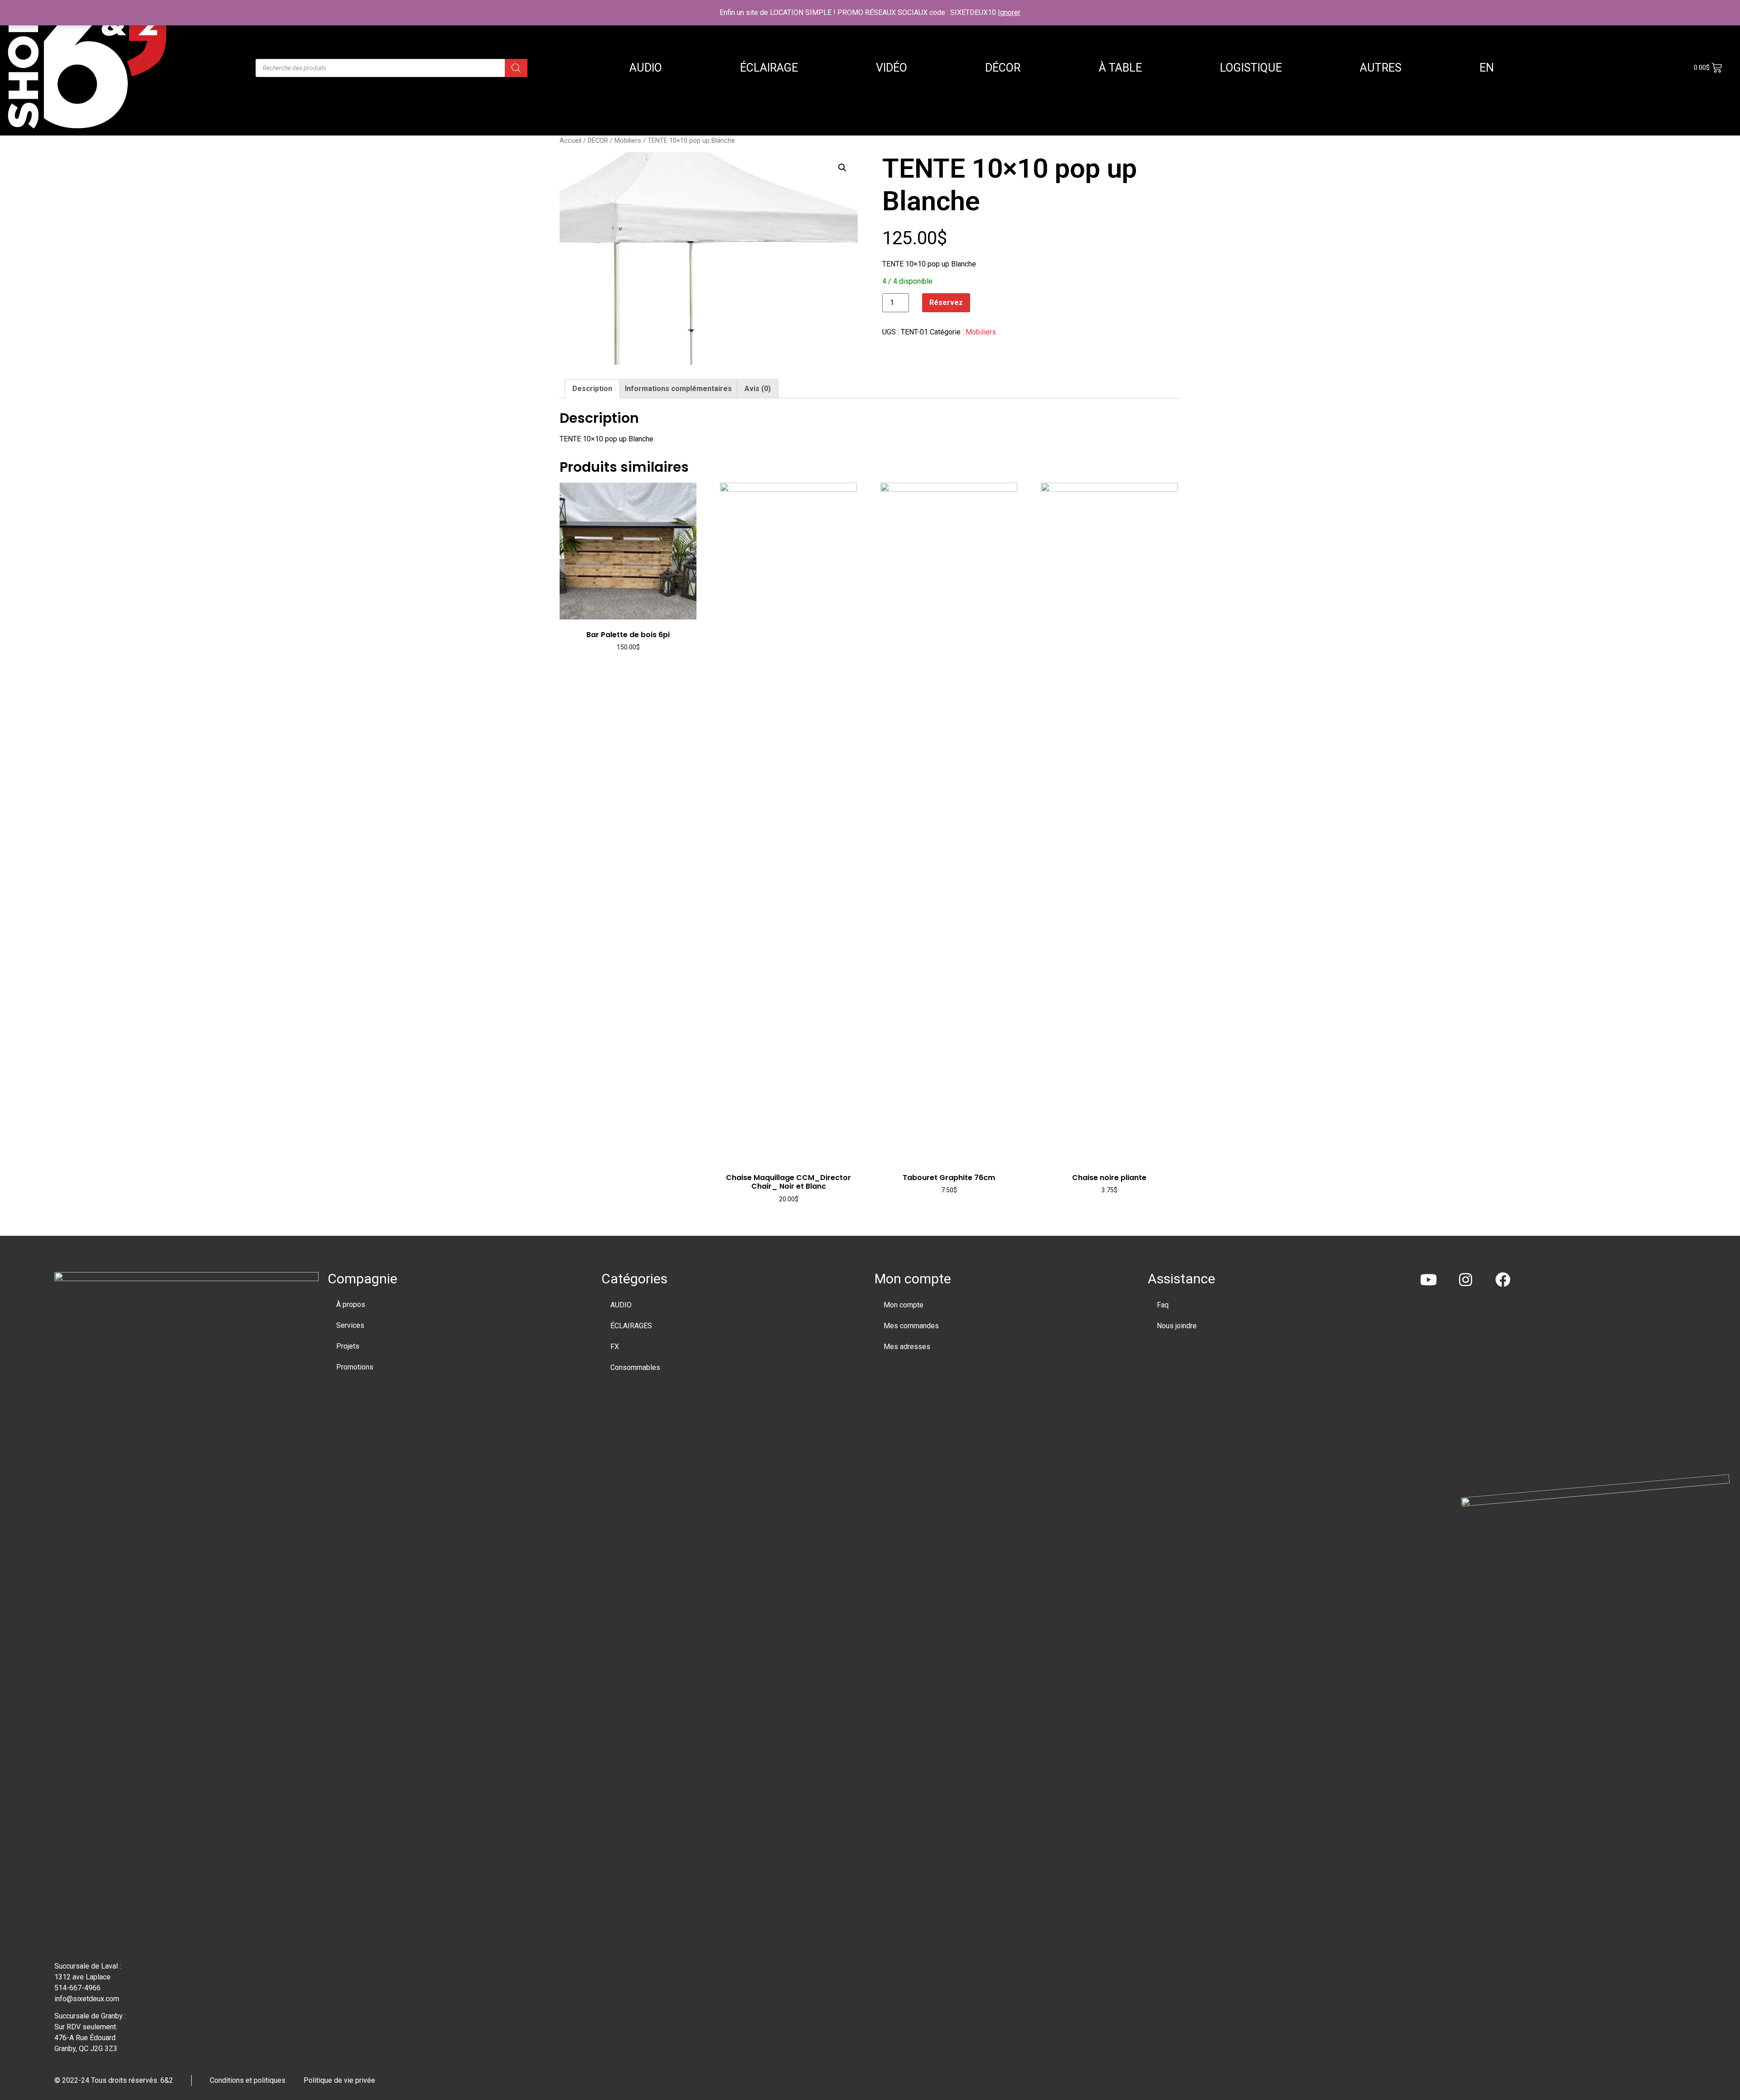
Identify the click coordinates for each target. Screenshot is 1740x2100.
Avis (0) (758, 389)
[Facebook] (1503, 1280)
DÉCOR (1003, 68)
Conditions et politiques (248, 2080)
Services (350, 1325)
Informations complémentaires (678, 389)
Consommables (635, 1367)
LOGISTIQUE (1251, 68)
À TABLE (1120, 68)
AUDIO (646, 68)
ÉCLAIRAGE (769, 68)
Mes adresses (907, 1347)
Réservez (946, 302)
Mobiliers (628, 140)
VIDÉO (892, 68)
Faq (1163, 1305)
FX (615, 1347)
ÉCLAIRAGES (631, 1326)
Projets (348, 1346)
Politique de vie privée (339, 2080)
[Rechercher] (516, 68)
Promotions (355, 1367)
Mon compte (904, 1305)
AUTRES (1381, 68)
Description (592, 389)
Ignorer (1009, 12)
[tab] (592, 389)
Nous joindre (1177, 1326)
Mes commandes (911, 1326)
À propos (351, 1304)
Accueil (570, 140)
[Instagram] (1466, 1280)
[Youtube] (1428, 1280)
